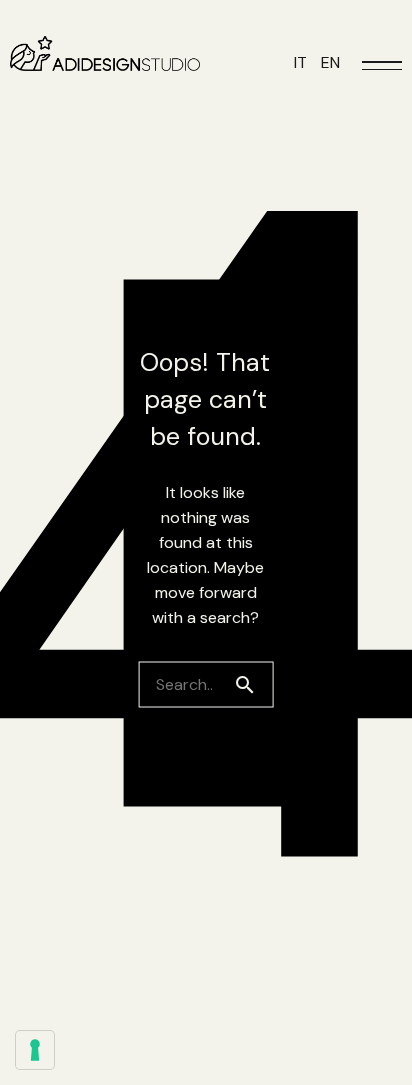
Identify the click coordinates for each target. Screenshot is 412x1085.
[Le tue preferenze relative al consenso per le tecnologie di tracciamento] (35, 1050)
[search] (253, 684)
